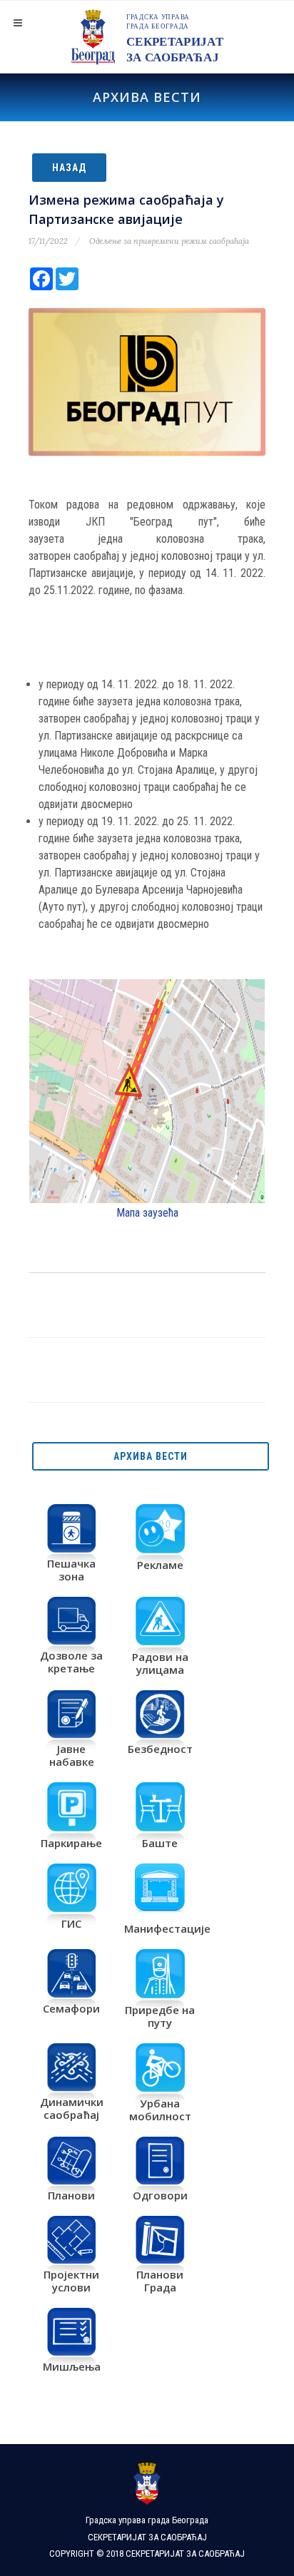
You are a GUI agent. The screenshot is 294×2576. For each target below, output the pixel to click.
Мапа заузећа (147, 1213)
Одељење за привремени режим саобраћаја (169, 241)
